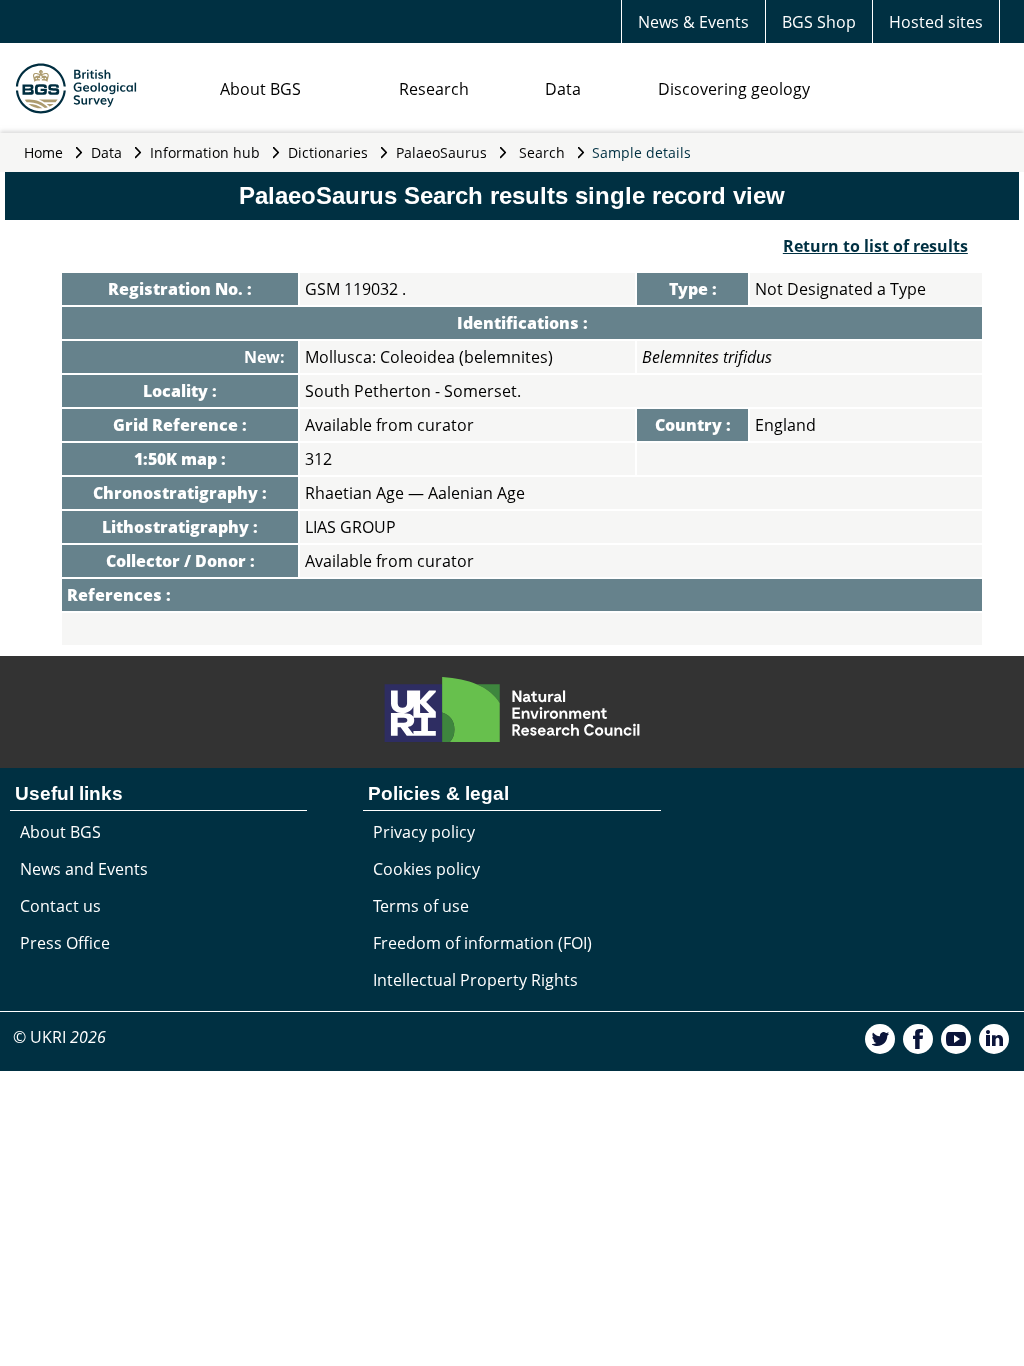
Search (542, 152)
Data (563, 89)
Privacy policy (424, 832)
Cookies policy (426, 869)
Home (43, 152)
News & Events (693, 22)
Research (434, 89)
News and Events (84, 869)
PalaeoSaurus (441, 152)
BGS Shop (819, 22)
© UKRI (59, 1037)
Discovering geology (734, 89)
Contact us (60, 906)
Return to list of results (875, 246)
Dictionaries (328, 152)
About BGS (260, 89)
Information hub (205, 152)
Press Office (65, 943)
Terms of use (421, 906)
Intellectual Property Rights (475, 980)
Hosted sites (936, 22)
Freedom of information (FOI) (482, 943)
